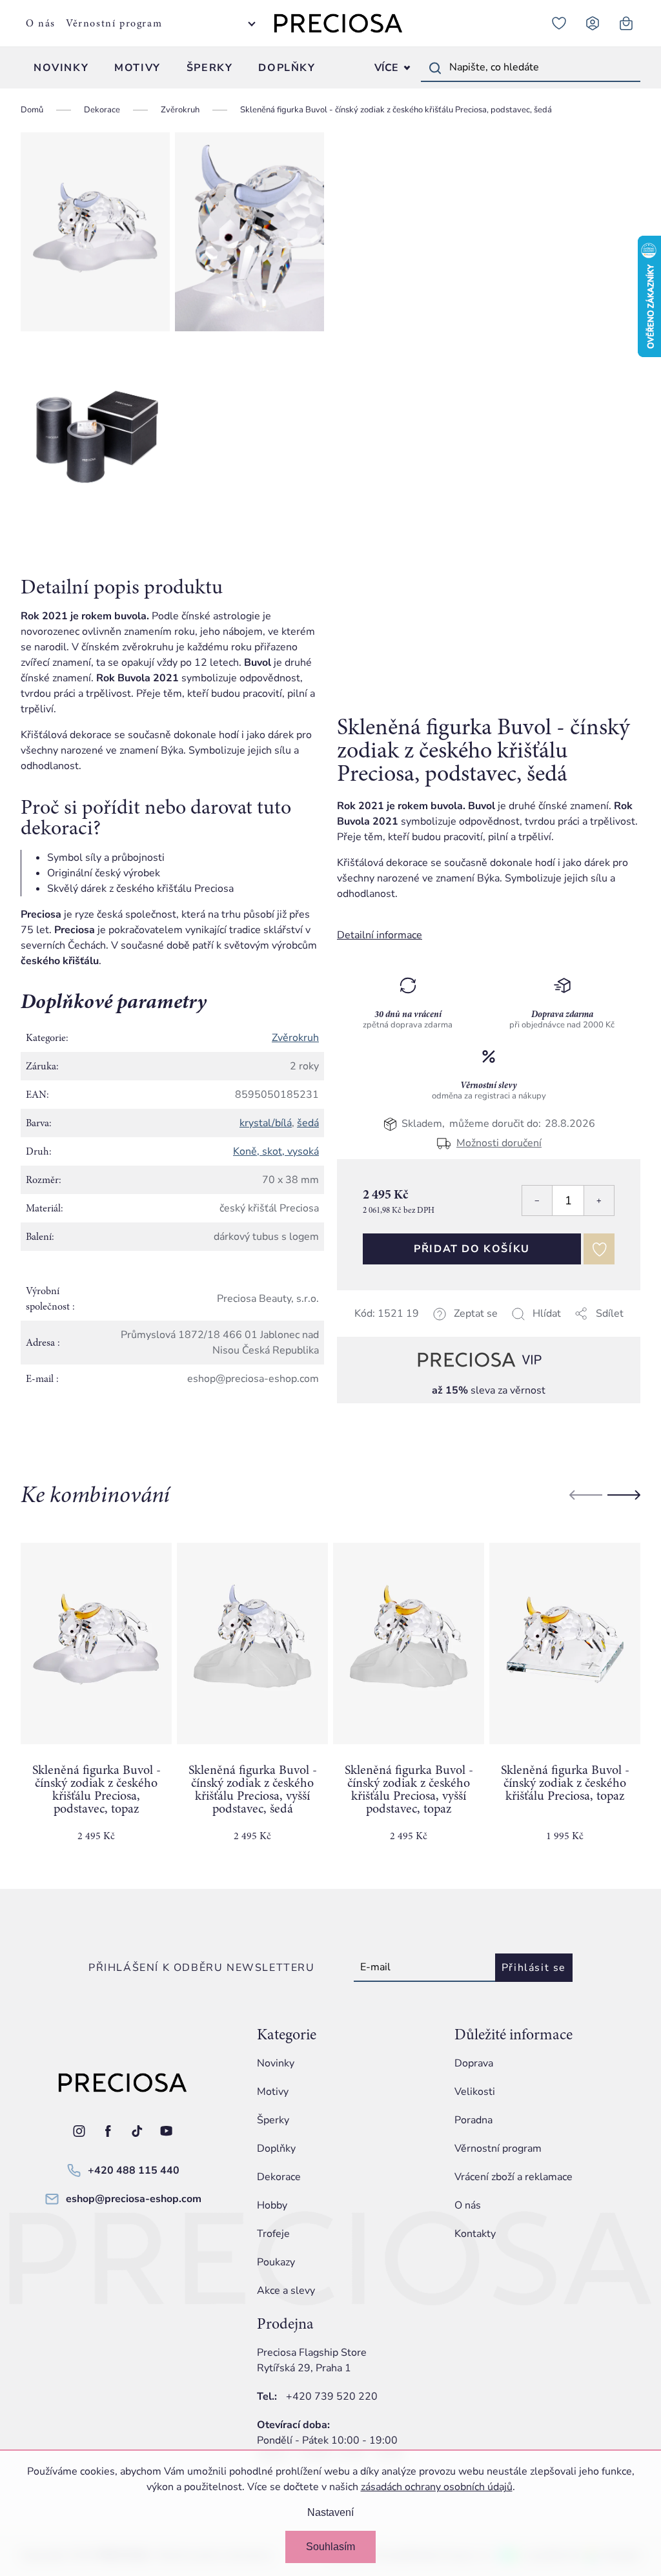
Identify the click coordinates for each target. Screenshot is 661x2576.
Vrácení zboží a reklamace (514, 2177)
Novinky (276, 2063)
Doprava (474, 2063)
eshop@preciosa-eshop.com (134, 2199)
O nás (41, 23)
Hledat (435, 68)
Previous (586, 1495)
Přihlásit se (534, 1968)
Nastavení (330, 2512)
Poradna (473, 2120)
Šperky (273, 2120)
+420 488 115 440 (134, 2170)
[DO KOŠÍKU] (96, 1643)
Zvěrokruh (295, 1038)
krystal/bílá (266, 1123)
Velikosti (475, 2092)
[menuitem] (61, 68)
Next (624, 1495)
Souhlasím (330, 2547)
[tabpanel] (96, 1703)
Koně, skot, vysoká (276, 1151)
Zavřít (428, 1329)
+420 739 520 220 (332, 2396)
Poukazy (276, 2262)
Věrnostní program (114, 23)
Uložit (402, 1329)
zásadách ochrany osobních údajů (437, 2487)
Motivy (273, 2092)
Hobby (272, 2205)
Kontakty (475, 2234)
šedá (308, 1123)
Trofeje (273, 2234)
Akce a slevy (286, 2291)
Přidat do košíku (472, 1249)
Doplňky (276, 2148)
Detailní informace (380, 935)
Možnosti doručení (499, 1143)
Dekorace (279, 2177)
